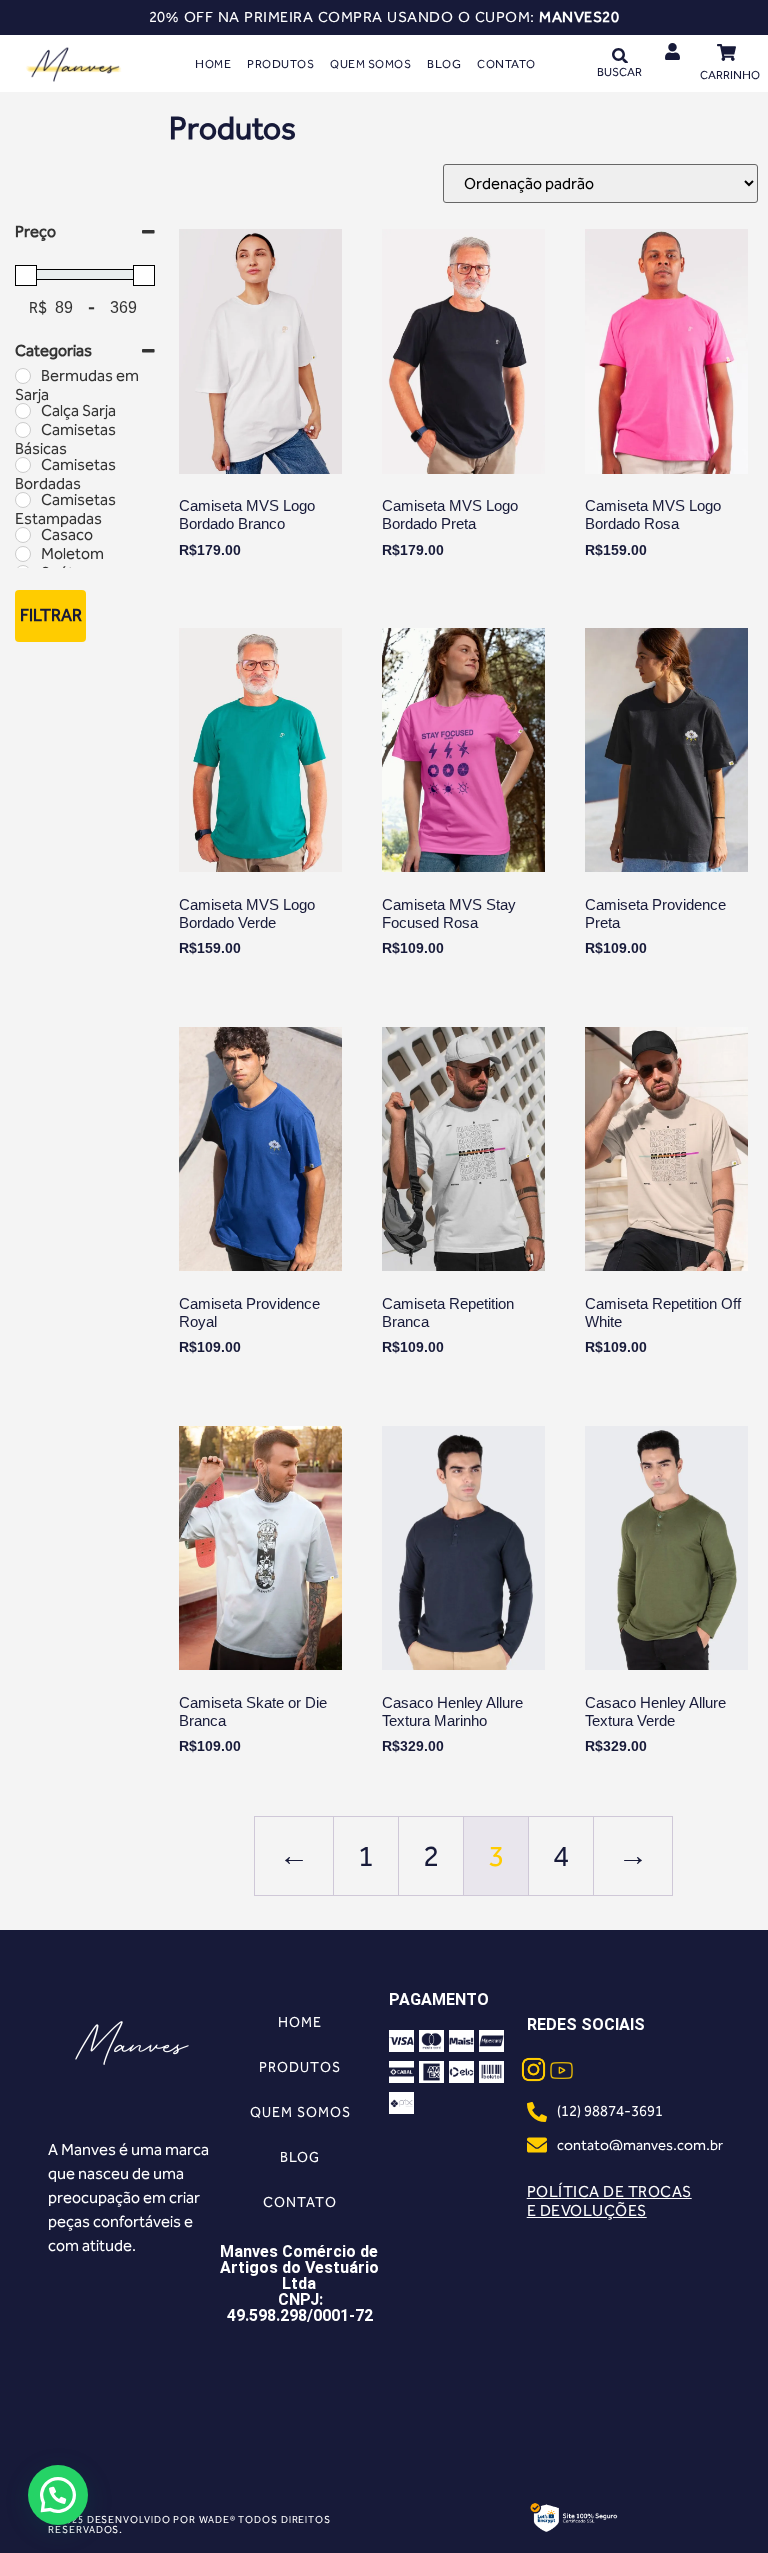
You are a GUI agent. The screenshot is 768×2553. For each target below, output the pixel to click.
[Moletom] (23, 554)
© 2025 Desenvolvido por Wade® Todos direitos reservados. (189, 2525)
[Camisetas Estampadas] (23, 500)
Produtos (280, 64)
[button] (619, 55)
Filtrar (51, 615)
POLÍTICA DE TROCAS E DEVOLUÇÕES (609, 2201)
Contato (506, 64)
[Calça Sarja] (23, 411)
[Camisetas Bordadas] (23, 465)
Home (213, 64)
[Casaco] (23, 535)
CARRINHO (730, 75)
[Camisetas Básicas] (23, 430)
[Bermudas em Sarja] (23, 376)
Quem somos (370, 64)
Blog (444, 64)
